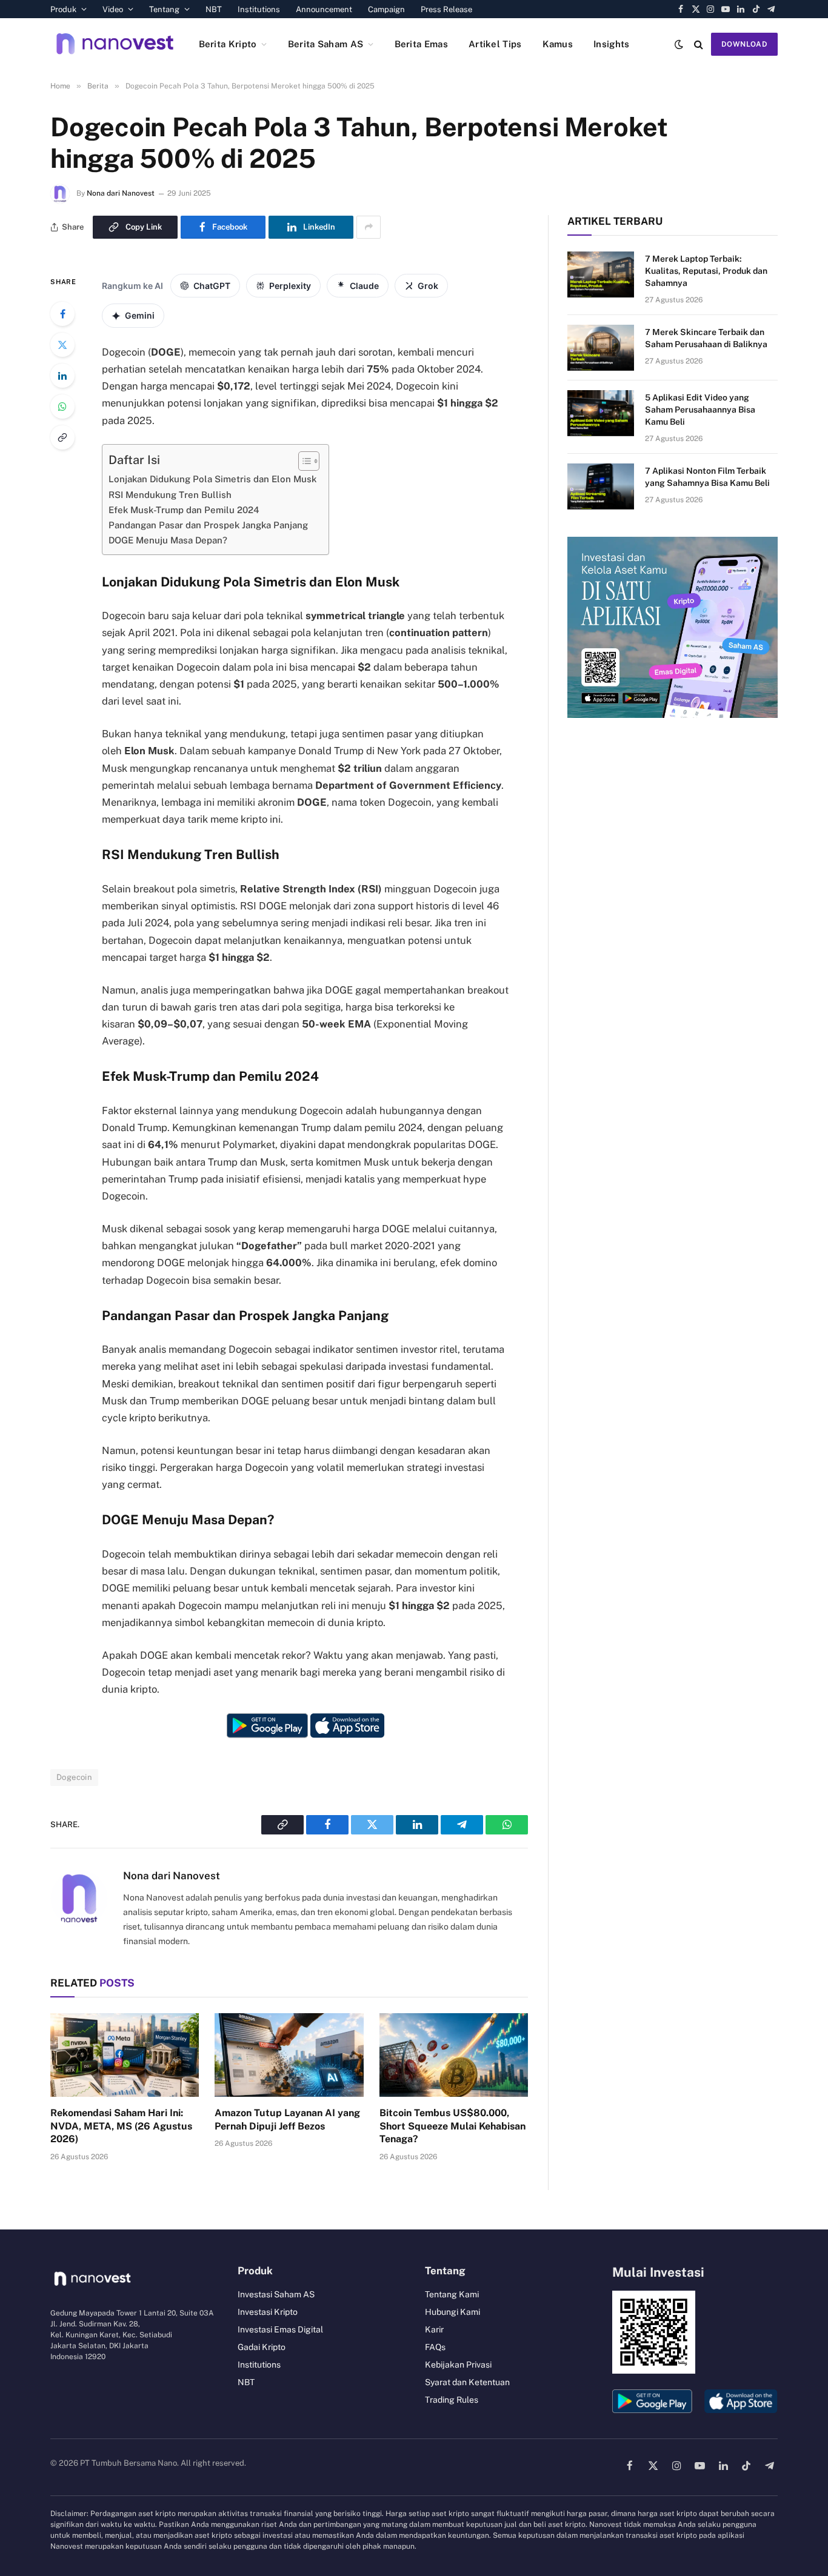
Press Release (446, 9)
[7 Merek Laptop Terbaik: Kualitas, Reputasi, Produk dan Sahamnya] (601, 274)
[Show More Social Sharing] (369, 227)
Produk (63, 9)
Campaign (386, 9)
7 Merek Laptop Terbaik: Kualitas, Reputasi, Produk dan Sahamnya (706, 271)
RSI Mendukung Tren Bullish (170, 495)
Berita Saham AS (326, 44)
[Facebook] (62, 314)
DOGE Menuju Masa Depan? (168, 540)
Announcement (324, 9)
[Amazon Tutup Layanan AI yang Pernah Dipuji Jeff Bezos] (289, 2055)
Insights (611, 44)
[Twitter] (62, 345)
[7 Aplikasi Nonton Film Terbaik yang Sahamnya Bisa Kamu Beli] (601, 486)
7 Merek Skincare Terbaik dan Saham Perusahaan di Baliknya (706, 338)
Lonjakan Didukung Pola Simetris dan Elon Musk (212, 479)
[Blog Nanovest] (115, 44)
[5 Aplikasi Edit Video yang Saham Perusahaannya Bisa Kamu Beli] (601, 413)
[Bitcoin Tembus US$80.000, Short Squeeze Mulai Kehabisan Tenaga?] (454, 2055)
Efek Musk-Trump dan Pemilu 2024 (184, 510)
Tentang (164, 9)
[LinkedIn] (62, 376)
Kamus (558, 44)
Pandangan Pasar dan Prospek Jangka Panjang (208, 525)
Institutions (259, 9)
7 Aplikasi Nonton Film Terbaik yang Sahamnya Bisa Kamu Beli (707, 477)
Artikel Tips (495, 44)
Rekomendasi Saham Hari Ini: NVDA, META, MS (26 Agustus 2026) (121, 2126)
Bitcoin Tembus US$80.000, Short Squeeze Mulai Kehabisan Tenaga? (452, 2126)
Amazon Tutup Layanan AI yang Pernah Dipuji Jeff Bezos (287, 2120)
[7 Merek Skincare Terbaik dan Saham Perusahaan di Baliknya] (601, 348)
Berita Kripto (228, 44)
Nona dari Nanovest (121, 193)
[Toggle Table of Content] (303, 461)
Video (113, 9)
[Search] (699, 44)
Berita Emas (421, 44)
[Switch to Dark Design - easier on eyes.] (679, 44)
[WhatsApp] (62, 407)
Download (744, 44)
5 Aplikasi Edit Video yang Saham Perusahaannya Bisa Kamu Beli (700, 410)
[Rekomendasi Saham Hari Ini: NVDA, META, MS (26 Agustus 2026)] (125, 2055)
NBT (214, 9)
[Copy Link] (62, 437)
